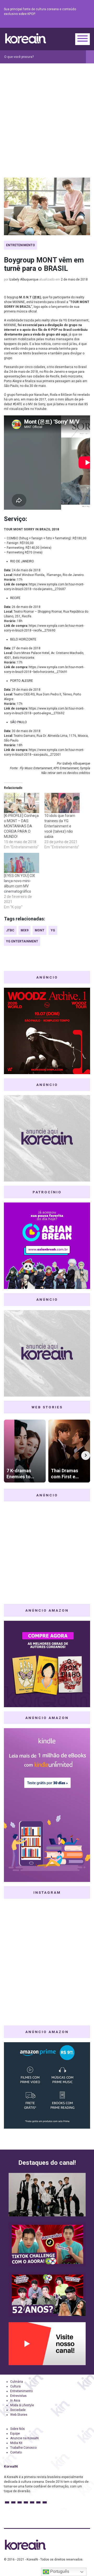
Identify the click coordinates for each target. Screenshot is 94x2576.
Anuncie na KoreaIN (24, 2438)
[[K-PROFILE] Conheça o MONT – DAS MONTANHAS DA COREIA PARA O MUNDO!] (22, 803)
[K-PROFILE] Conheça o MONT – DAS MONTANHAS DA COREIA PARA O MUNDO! (21, 826)
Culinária (17, 2382)
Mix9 (25, 930)
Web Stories (19, 2415)
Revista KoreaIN (26, 38)
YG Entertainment (22, 941)
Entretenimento (20, 245)
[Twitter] (62, 24)
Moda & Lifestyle (22, 2405)
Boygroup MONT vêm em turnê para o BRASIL (44, 264)
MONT (40, 930)
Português (59, 2571)
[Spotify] (74, 24)
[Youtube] (68, 24)
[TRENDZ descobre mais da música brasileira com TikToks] (47, 2195)
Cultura (15, 2386)
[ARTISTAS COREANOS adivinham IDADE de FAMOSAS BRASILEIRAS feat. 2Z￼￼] (47, 2294)
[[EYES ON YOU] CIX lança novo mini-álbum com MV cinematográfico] (22, 863)
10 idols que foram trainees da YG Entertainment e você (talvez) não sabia (60, 826)
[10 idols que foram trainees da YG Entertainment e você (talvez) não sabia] (62, 803)
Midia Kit (16, 2443)
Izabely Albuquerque (24, 279)
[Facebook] (49, 24)
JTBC (10, 930)
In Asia (15, 2401)
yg (53, 930)
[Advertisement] (47, 113)
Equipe (15, 2434)
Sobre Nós (17, 2429)
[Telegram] (87, 24)
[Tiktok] (81, 24)
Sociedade (18, 2410)
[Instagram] (56, 24)
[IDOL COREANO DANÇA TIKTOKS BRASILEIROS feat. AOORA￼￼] (47, 2244)
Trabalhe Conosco (23, 2448)
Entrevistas (18, 2396)
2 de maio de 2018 (74, 279)
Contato (16, 2452)
